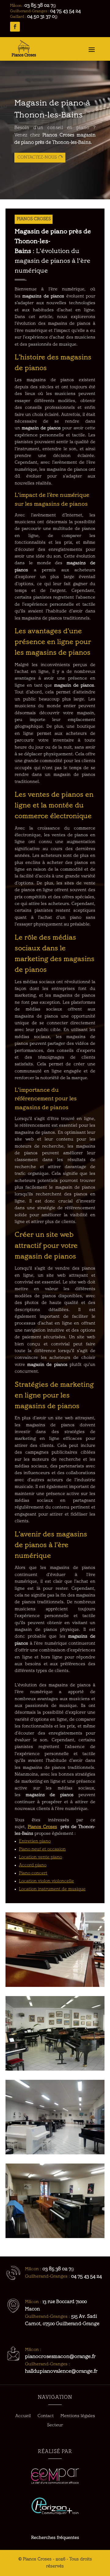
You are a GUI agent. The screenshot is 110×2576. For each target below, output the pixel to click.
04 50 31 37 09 (42, 17)
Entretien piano (35, 1841)
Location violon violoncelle (46, 1881)
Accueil (23, 2416)
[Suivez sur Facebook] (15, 27)
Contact (46, 2416)
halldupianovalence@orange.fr (61, 2371)
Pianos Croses (42, 1827)
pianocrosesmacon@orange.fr (60, 2357)
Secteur (55, 2425)
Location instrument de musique (52, 1889)
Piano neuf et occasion (42, 1849)
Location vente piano (40, 1857)
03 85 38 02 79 (40, 6)
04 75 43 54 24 (65, 11)
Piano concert (33, 1873)
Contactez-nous (37, 157)
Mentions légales (78, 2416)
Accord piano (33, 1865)
